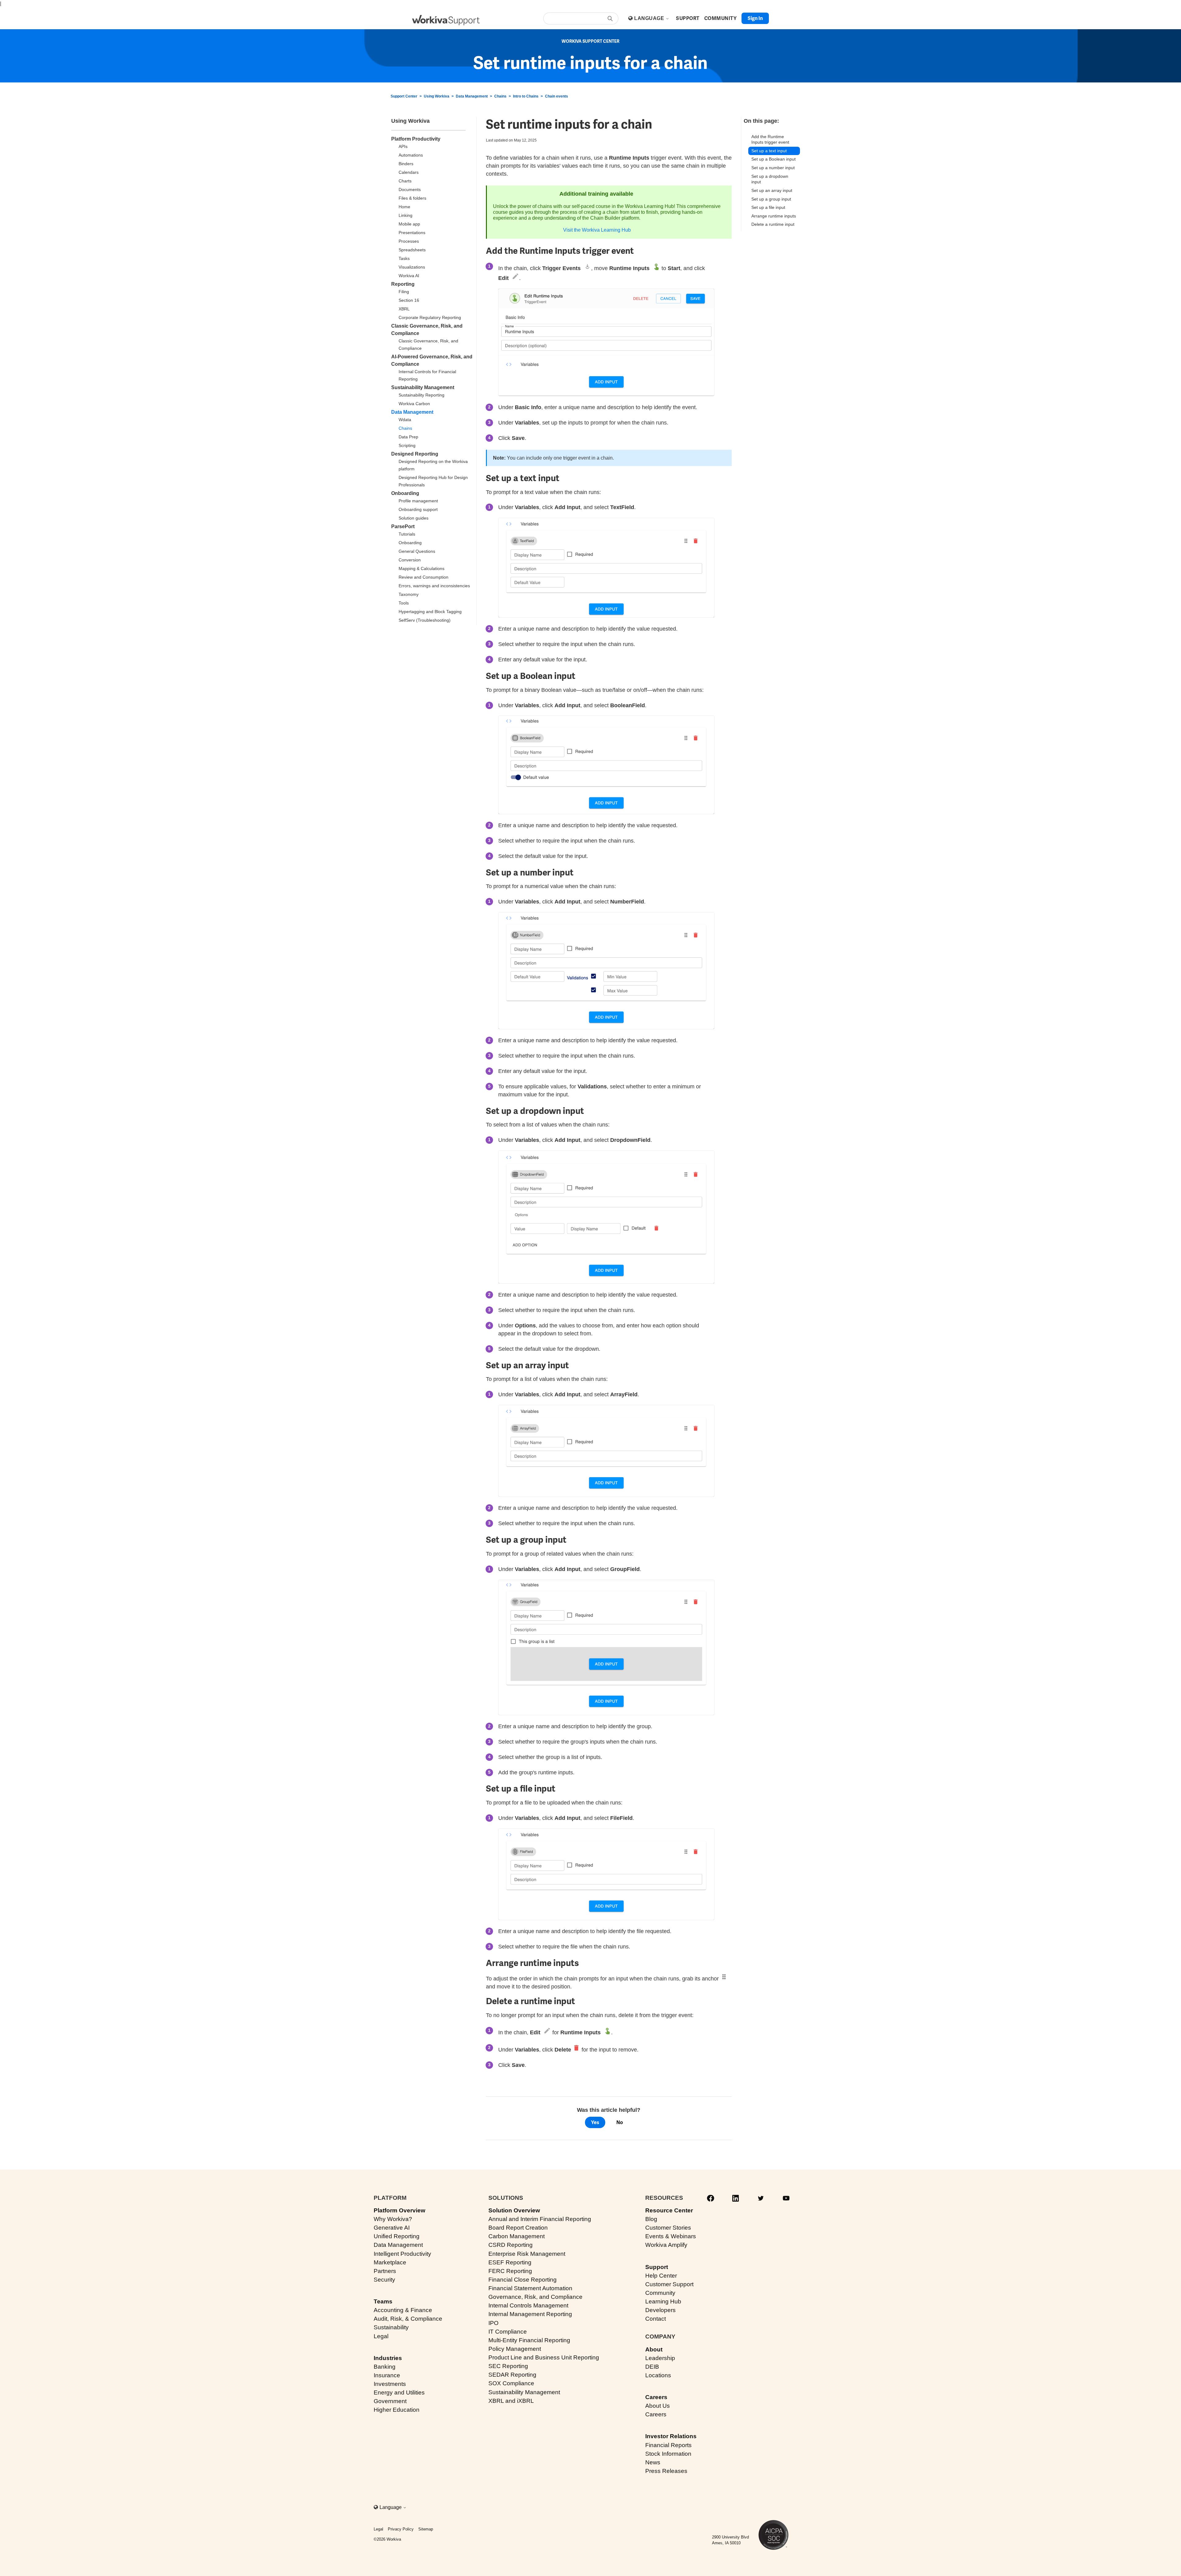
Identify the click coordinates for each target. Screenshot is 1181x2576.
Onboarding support (418, 509)
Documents (410, 189)
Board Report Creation (518, 2228)
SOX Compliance (511, 2383)
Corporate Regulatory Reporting (430, 317)
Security (384, 2280)
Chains (500, 96)
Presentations (412, 233)
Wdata (405, 420)
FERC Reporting (510, 2271)
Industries (388, 2358)
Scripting (407, 445)
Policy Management (515, 2349)
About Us (658, 2406)
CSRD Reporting (511, 2245)
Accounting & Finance (403, 2310)
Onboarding (405, 493)
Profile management (418, 501)
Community (660, 2293)
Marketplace (390, 2262)
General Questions (417, 551)
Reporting (403, 284)
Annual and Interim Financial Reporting (540, 2219)
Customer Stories (668, 2228)
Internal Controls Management (528, 2305)
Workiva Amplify (666, 2245)
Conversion (410, 560)
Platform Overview (400, 2210)
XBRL (404, 309)
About (654, 2349)
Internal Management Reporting (530, 2314)
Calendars (409, 172)
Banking (385, 2367)
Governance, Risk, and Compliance (535, 2297)
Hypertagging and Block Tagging (430, 612)
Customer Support (669, 2284)
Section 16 (409, 300)
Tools (404, 603)
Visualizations (412, 267)
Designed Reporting (415, 454)
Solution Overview (514, 2210)
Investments (390, 2384)
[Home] (446, 20)
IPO (493, 2323)
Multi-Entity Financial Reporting (529, 2340)
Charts (405, 181)
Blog (651, 2219)
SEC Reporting (508, 2366)
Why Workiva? (393, 2219)
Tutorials (407, 534)
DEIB (652, 2367)
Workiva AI (409, 276)
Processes (409, 241)
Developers (660, 2310)
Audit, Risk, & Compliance (408, 2319)
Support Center (404, 96)
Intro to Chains (526, 96)
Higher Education (397, 2410)
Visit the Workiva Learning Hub (597, 230)
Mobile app (409, 224)
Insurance (387, 2375)
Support (657, 2267)
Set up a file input (768, 207)
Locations (658, 2375)
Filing (404, 292)
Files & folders (412, 198)
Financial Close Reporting (523, 2280)
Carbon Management (517, 2236)
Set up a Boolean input (773, 159)
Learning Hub (663, 2301)
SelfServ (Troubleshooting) (425, 620)
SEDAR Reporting (512, 2375)
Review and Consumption (423, 577)
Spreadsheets (412, 250)
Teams (383, 2301)
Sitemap (426, 2529)
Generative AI (392, 2228)
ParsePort (403, 526)
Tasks (404, 258)
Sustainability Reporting (422, 395)
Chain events (557, 96)
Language (650, 18)
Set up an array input (772, 190)
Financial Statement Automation (530, 2288)
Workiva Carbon (414, 404)
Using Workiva (437, 96)
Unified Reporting (397, 2236)
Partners (385, 2271)
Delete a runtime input (773, 224)
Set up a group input (771, 199)
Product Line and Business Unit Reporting (544, 2357)
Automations (411, 155)
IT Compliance (508, 2332)
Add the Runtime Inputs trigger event (770, 140)
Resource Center (669, 2210)
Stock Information (668, 2454)
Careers (656, 2397)
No (620, 2122)
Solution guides (414, 518)
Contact (656, 2319)
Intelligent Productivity (402, 2254)
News (653, 2462)
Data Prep (408, 437)
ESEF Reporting (510, 2262)
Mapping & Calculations (422, 568)
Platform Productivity (416, 139)
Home (404, 207)
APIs (403, 146)
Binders (406, 164)
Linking (406, 215)
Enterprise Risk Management (527, 2254)
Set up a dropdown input (770, 179)
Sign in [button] (755, 18)
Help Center (661, 2276)
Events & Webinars (671, 2236)
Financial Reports (668, 2445)
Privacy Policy (401, 2529)
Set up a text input (769, 151)
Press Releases (666, 2471)
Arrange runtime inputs (774, 216)
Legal (381, 2336)
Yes (595, 2122)
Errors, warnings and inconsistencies (434, 586)
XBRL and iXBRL (511, 2401)
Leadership (660, 2358)
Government (390, 2401)
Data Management (472, 96)
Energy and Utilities (399, 2393)
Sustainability (391, 2327)
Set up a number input (774, 168)
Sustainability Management (423, 387)
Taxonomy (409, 594)
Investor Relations (671, 2436)
